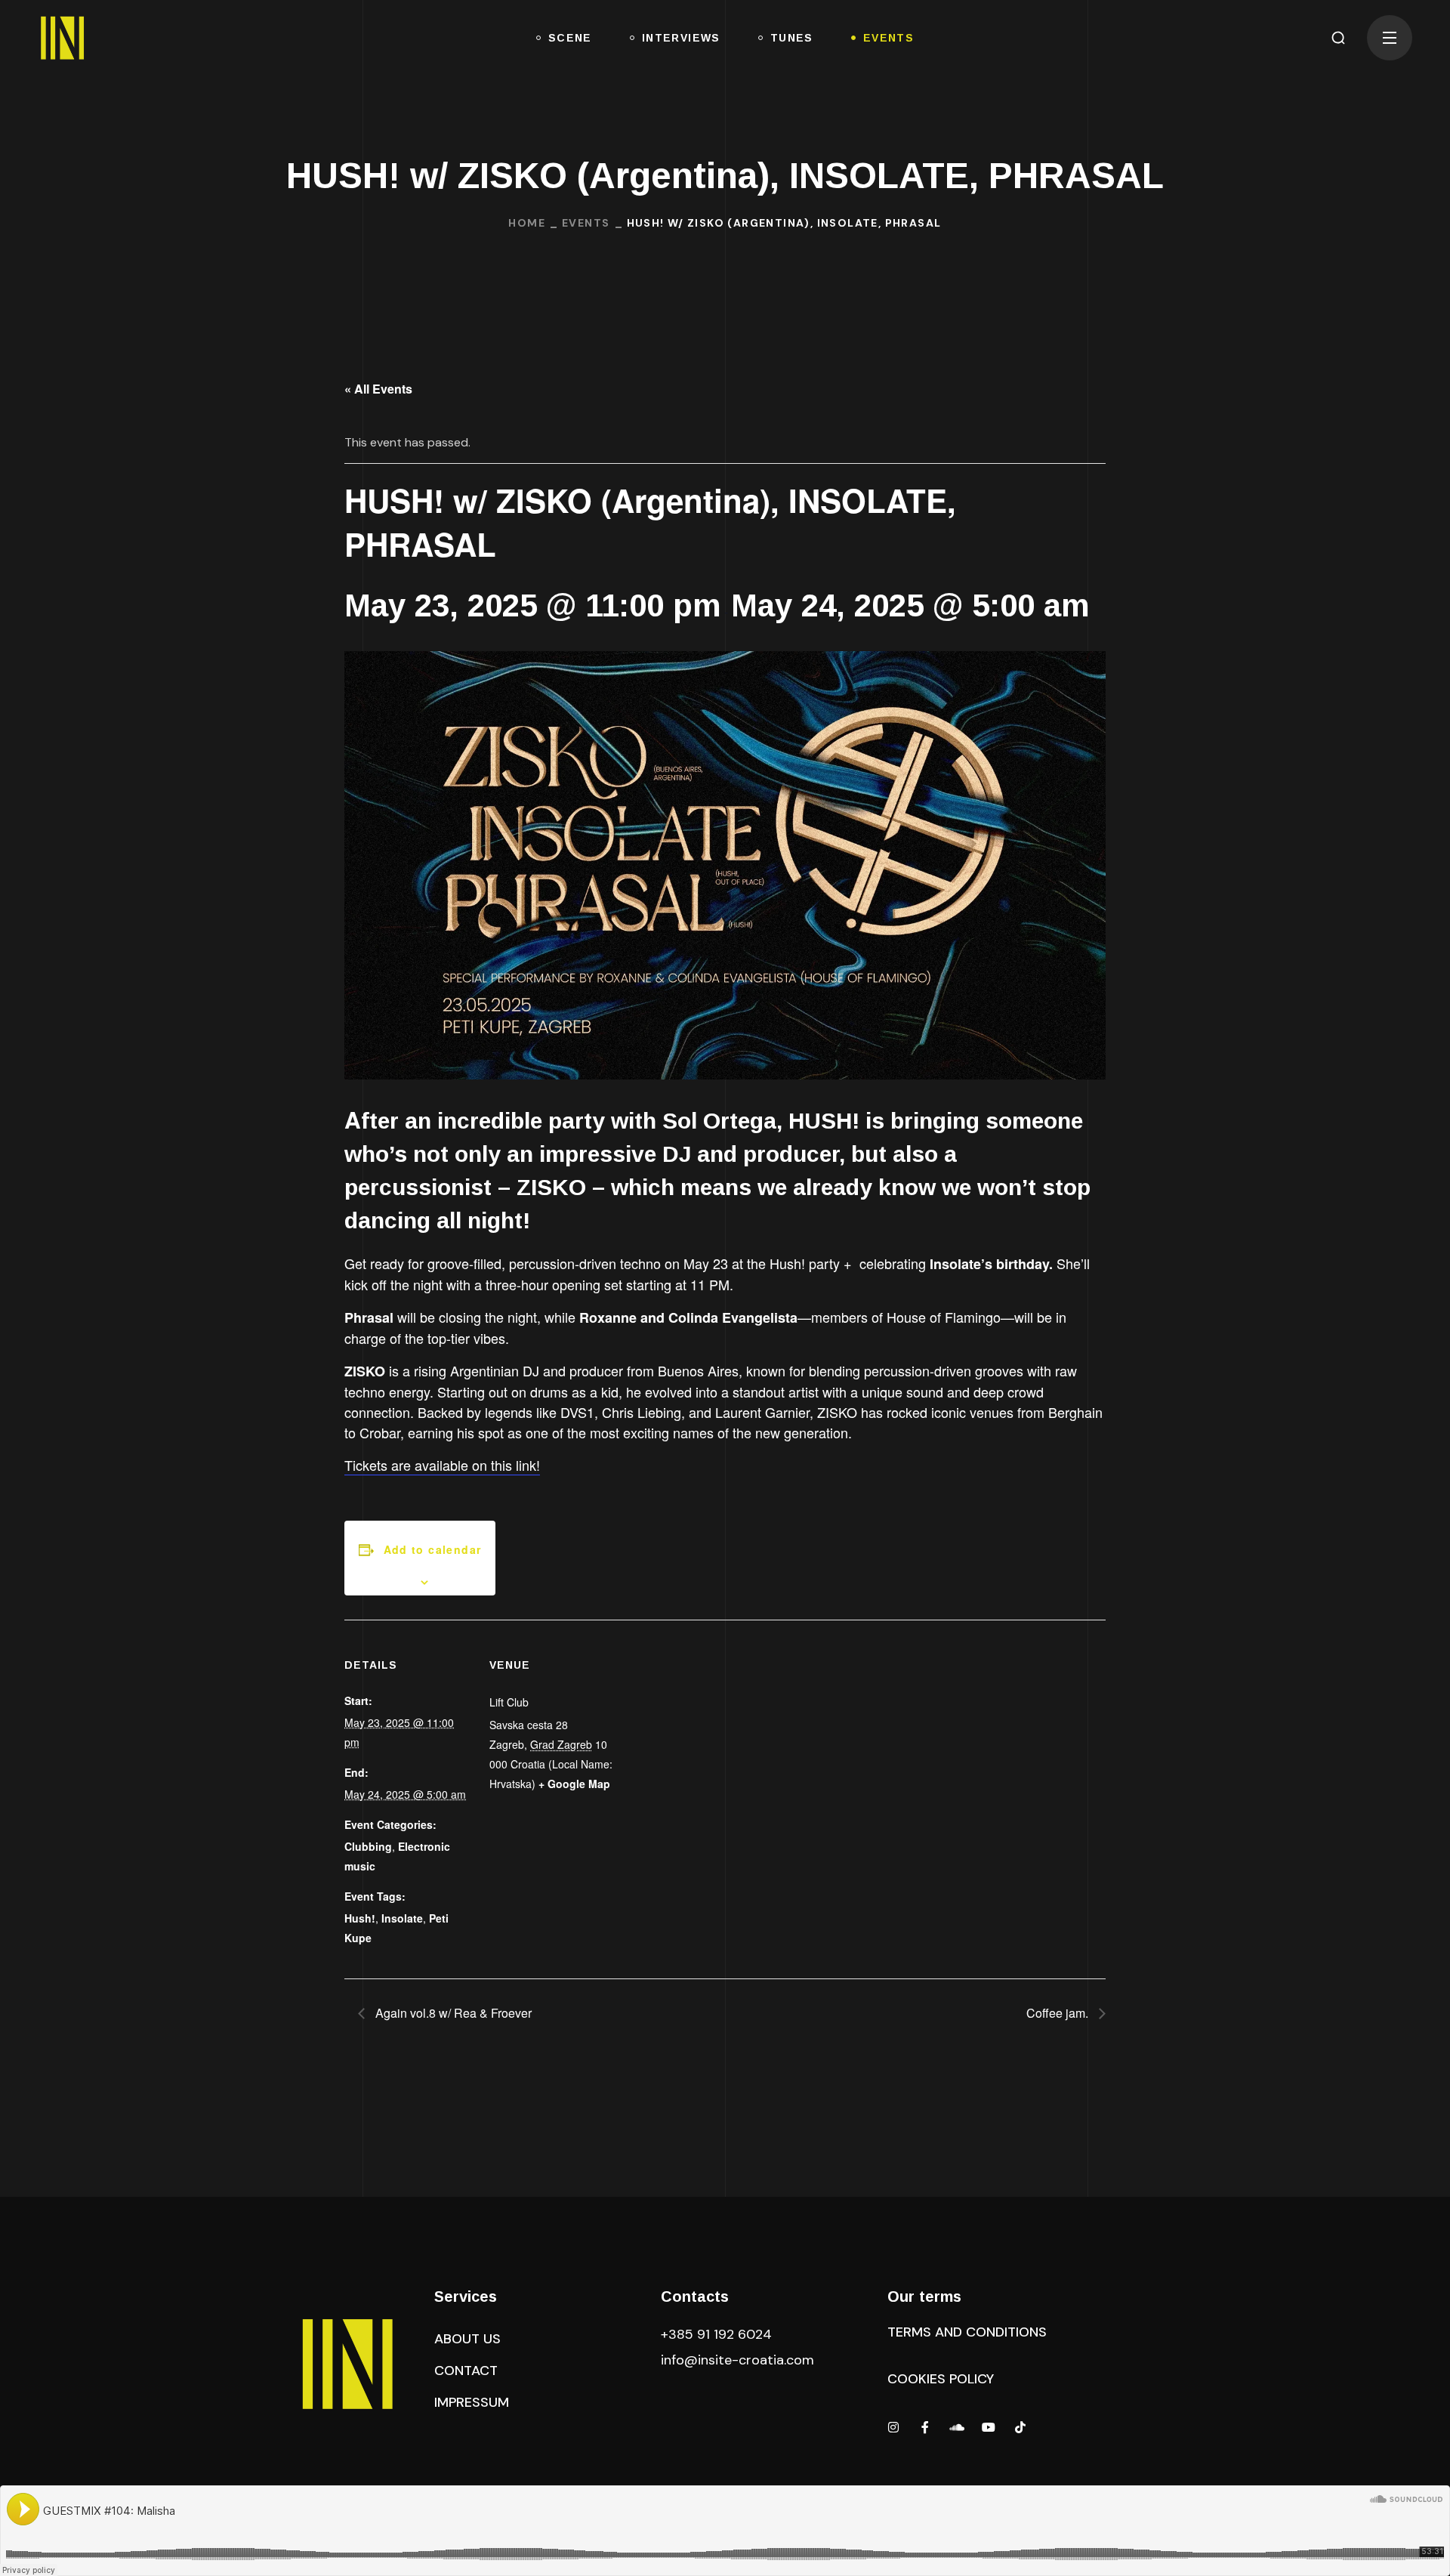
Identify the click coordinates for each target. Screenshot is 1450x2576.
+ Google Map (574, 1784)
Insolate (402, 1918)
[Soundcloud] (957, 2427)
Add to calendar (433, 1549)
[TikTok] (1020, 2427)
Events (586, 223)
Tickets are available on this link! (442, 1465)
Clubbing (368, 1846)
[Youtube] (989, 2427)
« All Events (378, 389)
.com (737, 2360)
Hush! (360, 1918)
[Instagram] (893, 2427)
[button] (1338, 38)
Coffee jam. (1059, 2013)
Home (527, 223)
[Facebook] (925, 2427)
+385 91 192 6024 (718, 2334)
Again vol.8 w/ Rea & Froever (452, 2013)
